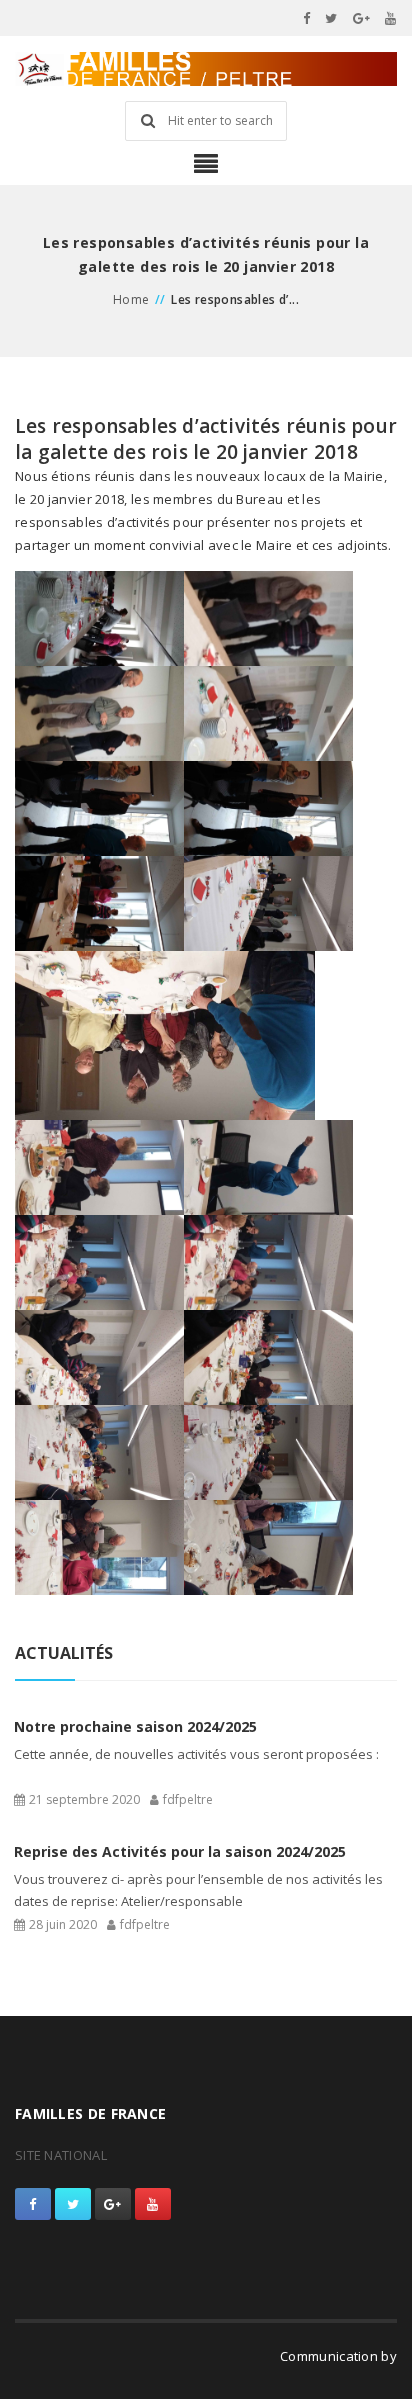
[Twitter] (331, 18)
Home (131, 299)
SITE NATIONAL (61, 2155)
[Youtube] (391, 18)
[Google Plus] (362, 18)
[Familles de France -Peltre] (206, 69)
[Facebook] (307, 18)
